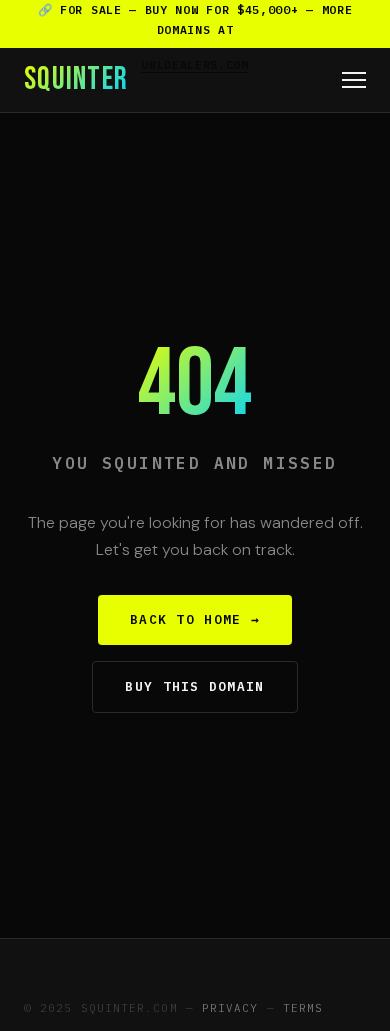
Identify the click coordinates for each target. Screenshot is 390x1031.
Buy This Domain (194, 686)
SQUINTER (76, 80)
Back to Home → (195, 619)
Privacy (230, 1008)
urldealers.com (195, 64)
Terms (303, 1008)
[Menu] (354, 80)
